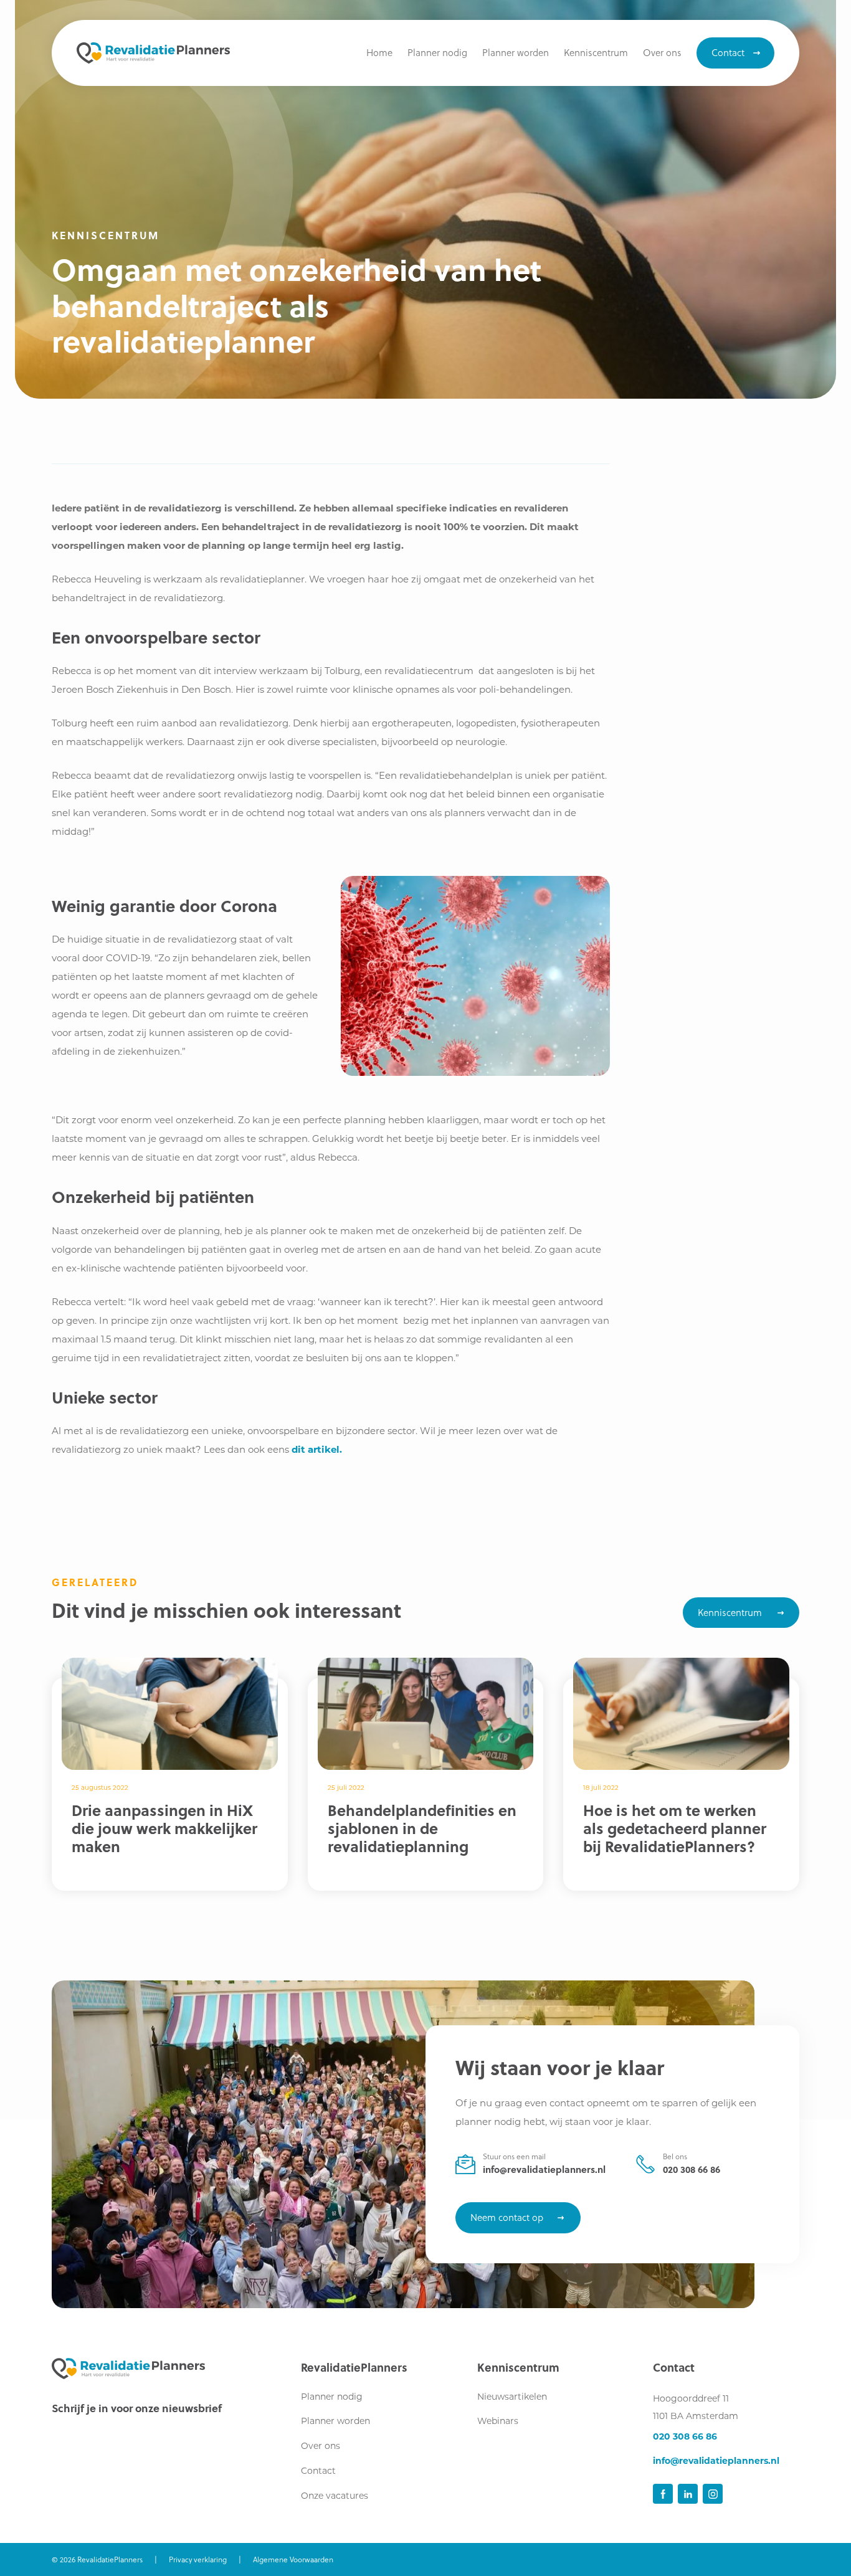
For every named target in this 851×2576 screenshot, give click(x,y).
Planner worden (335, 2421)
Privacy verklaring (198, 2559)
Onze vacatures (335, 2496)
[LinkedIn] (688, 2494)
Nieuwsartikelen (512, 2397)
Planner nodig (332, 2397)
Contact (318, 2471)
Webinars (498, 2421)
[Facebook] (663, 2494)
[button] (596, 53)
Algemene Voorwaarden (293, 2559)
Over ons (321, 2446)
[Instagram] (713, 2494)
